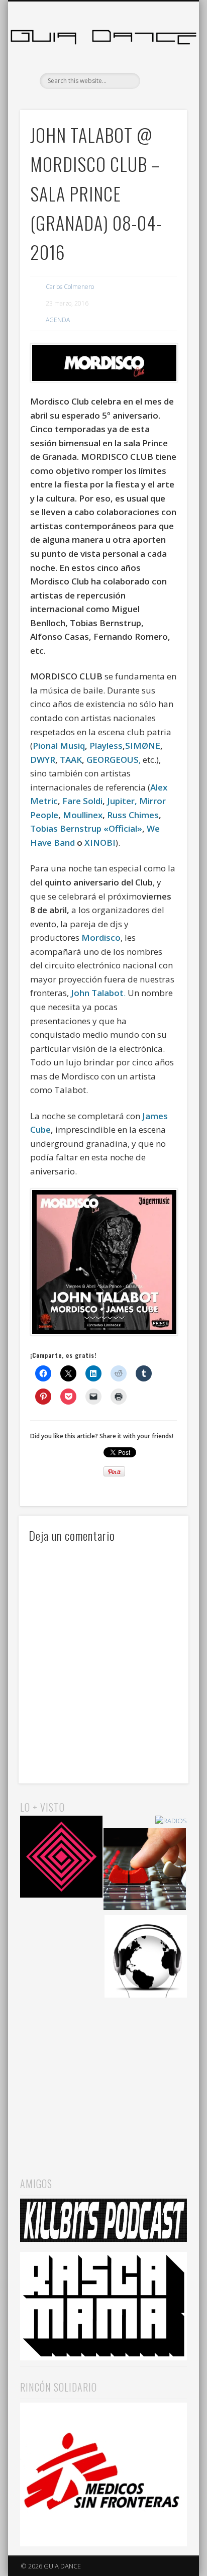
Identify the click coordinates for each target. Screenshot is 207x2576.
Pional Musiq (59, 746)
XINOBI (100, 843)
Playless (106, 746)
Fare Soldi (82, 801)
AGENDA (58, 320)
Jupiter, (122, 801)
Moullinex (83, 815)
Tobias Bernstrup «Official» (86, 828)
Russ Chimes (133, 815)
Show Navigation (162, 90)
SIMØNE (143, 746)
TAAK (71, 760)
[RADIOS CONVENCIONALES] (145, 1871)
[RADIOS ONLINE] (146, 1958)
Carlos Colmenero (70, 287)
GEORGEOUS (113, 760)
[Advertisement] (103, 2077)
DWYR (43, 760)
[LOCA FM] (61, 1858)
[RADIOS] (171, 1821)
